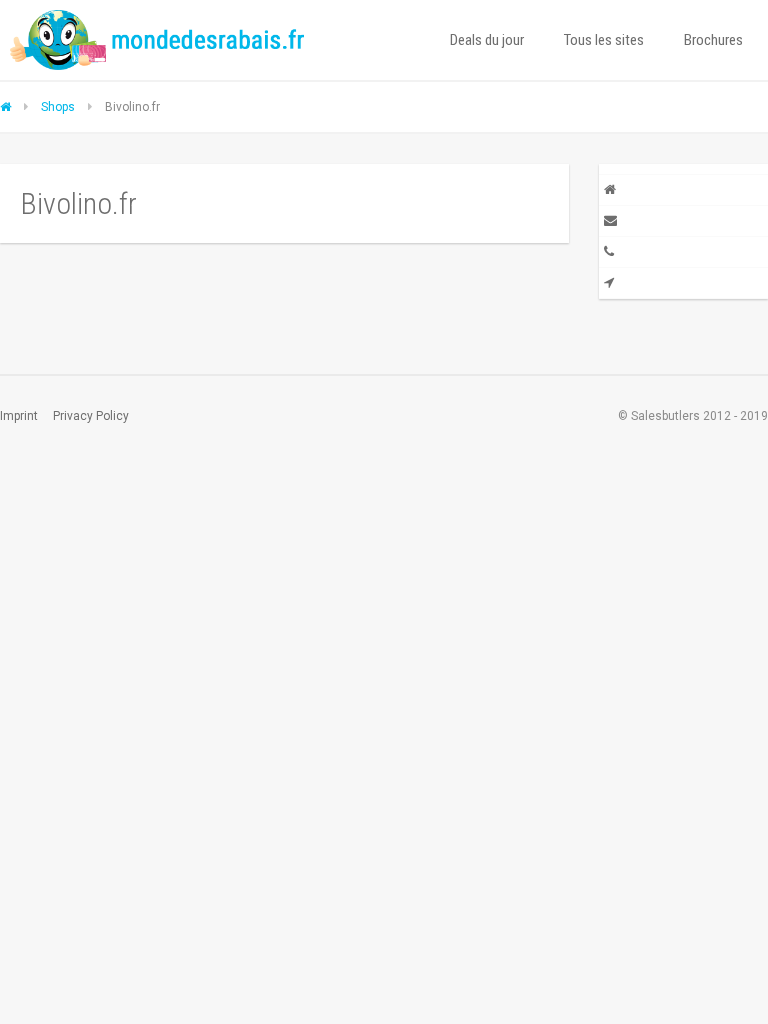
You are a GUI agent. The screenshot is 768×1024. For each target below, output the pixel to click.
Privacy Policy (91, 416)
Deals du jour (487, 40)
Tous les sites (604, 40)
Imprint (19, 416)
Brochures (713, 40)
